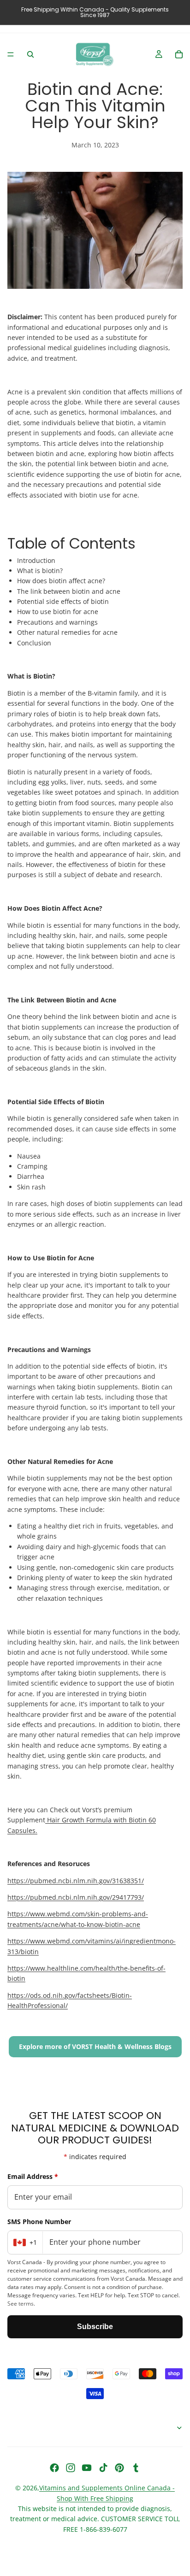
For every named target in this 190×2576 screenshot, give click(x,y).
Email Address (33, 2176)
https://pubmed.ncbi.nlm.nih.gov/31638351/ (76, 1881)
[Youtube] (87, 2468)
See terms (21, 2304)
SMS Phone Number (39, 2222)
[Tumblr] (136, 2468)
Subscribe (95, 2327)
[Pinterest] (119, 2468)
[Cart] (179, 54)
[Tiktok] (103, 2468)
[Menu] (11, 54)
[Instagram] (71, 2468)
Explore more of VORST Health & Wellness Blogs (95, 2046)
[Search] (30, 54)
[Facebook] (54, 2468)
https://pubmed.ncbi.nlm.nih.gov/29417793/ (76, 1897)
